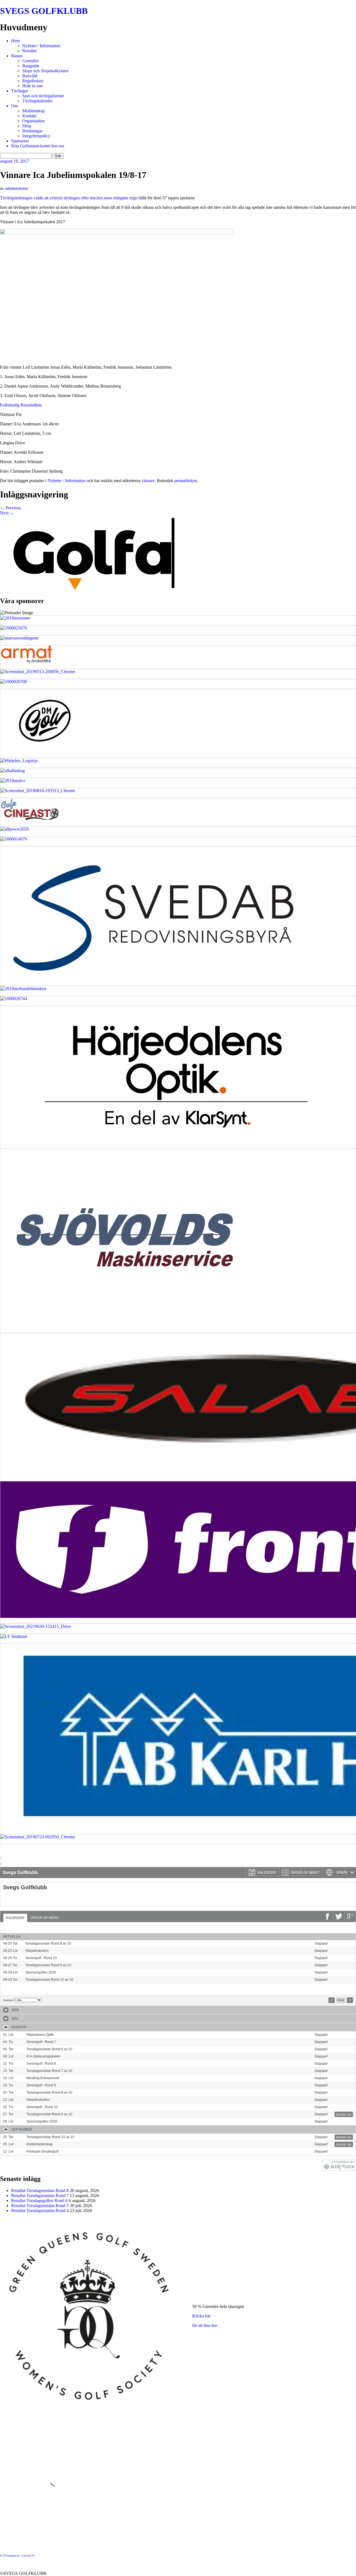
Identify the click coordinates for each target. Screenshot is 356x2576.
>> (350, 2000)
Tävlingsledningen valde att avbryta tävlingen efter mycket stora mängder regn (69, 198)
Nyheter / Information (41, 46)
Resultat (29, 51)
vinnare (148, 481)
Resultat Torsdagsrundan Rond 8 (40, 2191)
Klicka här (201, 2316)
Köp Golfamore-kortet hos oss (38, 146)
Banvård (30, 76)
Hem (15, 41)
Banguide (31, 66)
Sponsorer (20, 141)
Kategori (8, 2000)
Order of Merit (45, 1918)
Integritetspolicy (36, 136)
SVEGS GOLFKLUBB (44, 11)
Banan (17, 56)
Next (7, 513)
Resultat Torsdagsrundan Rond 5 (40, 2206)
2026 (341, 2000)
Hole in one (33, 86)
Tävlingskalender (37, 101)
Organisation (34, 121)
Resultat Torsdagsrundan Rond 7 (40, 2196)
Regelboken (33, 81)
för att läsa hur (205, 2325)
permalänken (186, 481)
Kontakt (29, 116)
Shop (27, 126)
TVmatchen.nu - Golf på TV (19, 2556)
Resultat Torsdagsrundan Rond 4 (40, 2211)
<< (332, 2000)
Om (14, 106)
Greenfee (30, 61)
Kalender (15, 1918)
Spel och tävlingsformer (43, 96)
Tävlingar (20, 91)
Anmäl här (344, 1944)
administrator (17, 188)
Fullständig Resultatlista (21, 405)
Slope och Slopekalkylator (45, 71)
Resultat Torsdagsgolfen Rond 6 (39, 2201)
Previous (10, 508)
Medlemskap (34, 111)
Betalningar (32, 131)
